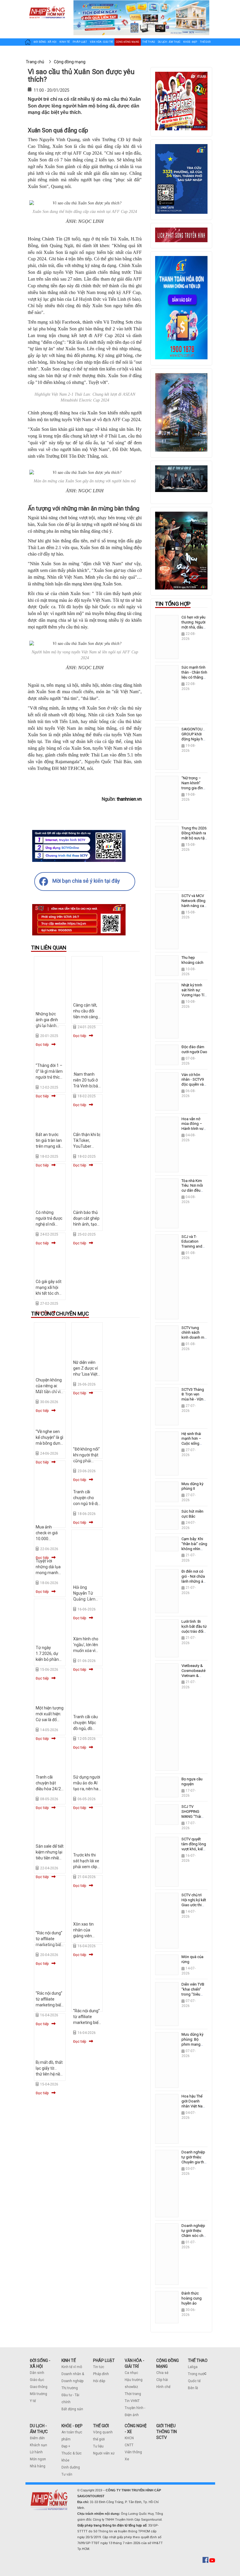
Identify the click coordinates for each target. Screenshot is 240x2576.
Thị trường (70, 2388)
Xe (127, 2459)
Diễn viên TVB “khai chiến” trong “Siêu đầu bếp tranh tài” (193, 1994)
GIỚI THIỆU (166, 2426)
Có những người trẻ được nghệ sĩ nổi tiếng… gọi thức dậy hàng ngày (49, 1224)
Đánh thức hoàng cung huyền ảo (192, 2298)
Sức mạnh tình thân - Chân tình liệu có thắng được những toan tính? (194, 677)
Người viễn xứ (104, 2453)
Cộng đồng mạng (128, 42)
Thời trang (133, 2394)
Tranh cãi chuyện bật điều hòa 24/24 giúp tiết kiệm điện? (49, 1789)
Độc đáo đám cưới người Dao (194, 1049)
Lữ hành (36, 2452)
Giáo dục (37, 2380)
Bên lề (193, 2388)
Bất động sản (72, 2409)
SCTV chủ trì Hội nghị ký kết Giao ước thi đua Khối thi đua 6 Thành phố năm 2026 (194, 1907)
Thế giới (205, 42)
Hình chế (163, 2387)
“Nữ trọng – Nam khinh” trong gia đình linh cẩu (193, 785)
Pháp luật (80, 42)
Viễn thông (133, 2452)
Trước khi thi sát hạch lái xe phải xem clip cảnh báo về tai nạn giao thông (87, 1867)
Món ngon (38, 2459)
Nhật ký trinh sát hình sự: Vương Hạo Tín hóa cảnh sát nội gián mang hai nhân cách (194, 997)
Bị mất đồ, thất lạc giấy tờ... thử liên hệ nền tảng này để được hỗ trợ (49, 2074)
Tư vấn (67, 2474)
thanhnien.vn (129, 799)
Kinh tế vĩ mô (72, 2367)
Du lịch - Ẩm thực (169, 42)
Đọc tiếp (80, 1243)
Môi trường (38, 2394)
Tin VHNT (132, 2401)
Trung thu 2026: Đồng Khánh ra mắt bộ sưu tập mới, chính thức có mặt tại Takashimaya (194, 841)
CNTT (129, 2445)
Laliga (193, 2367)
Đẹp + (66, 2446)
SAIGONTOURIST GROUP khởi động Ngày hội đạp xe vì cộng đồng (196, 739)
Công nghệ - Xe (35, 54)
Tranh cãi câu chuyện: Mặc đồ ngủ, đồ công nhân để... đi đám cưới (87, 1728)
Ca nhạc (131, 2373)
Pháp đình (101, 2374)
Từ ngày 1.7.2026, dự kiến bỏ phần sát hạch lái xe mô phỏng (49, 1659)
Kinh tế (65, 42)
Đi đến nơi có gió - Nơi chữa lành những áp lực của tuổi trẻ (194, 1579)
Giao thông (39, 2387)
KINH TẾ (69, 2360)
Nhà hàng (38, 2466)
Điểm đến (37, 2438)
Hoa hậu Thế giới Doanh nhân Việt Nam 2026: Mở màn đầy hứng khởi (194, 2106)
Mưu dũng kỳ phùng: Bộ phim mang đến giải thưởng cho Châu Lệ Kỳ (192, 2047)
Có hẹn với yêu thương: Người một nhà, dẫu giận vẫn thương (193, 627)
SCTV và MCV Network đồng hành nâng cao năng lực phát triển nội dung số (194, 908)
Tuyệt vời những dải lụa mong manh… (48, 1567)
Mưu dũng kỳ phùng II (192, 1486)
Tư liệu (98, 2446)
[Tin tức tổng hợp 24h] (47, 6)
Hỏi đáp (99, 2381)
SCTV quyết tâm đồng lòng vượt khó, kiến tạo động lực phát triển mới (194, 1849)
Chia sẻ (162, 2373)
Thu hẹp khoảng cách (192, 960)
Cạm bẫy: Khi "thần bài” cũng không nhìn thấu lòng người (194, 1549)
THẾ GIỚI (101, 2426)
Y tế (33, 2401)
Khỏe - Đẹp (190, 42)
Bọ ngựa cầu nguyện (192, 1781)
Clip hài (162, 2380)
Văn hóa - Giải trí (101, 42)
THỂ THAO (198, 2360)
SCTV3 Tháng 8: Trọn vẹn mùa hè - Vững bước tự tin (194, 1397)
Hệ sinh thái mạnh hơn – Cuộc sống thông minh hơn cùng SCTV (194, 1444)
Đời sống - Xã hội (45, 42)
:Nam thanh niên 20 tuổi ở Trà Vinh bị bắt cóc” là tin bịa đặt (86, 1086)
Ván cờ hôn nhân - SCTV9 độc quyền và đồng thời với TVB (193, 1085)
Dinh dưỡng (71, 2467)
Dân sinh (37, 2373)
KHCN (129, 2438)
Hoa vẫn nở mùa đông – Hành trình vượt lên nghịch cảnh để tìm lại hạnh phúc (194, 1131)
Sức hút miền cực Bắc (192, 1514)
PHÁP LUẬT (104, 2360)
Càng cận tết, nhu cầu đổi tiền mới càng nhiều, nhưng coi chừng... (85, 1017)
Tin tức (99, 2367)
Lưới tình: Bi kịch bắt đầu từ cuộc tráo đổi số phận (194, 1629)
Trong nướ (196, 2374)
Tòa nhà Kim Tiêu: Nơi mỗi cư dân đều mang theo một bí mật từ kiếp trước (194, 1193)
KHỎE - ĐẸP (72, 2426)
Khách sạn (38, 2445)
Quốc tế (194, 2381)
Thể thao (149, 42)
